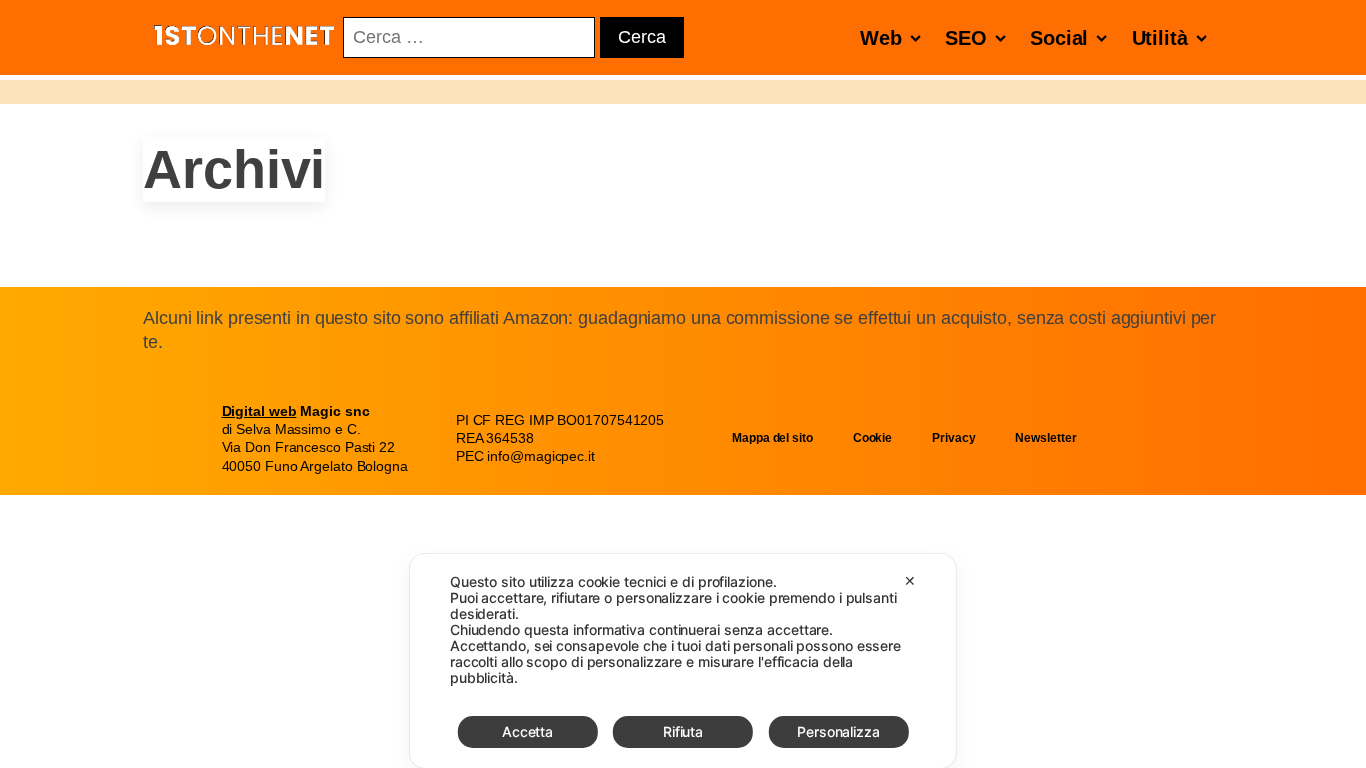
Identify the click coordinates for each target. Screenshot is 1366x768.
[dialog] (683, 661)
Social (1059, 38)
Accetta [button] (527, 731)
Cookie (872, 438)
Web (881, 38)
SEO (966, 38)
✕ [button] (910, 580)
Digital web (259, 411)
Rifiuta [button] (683, 731)
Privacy (953, 438)
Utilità (1160, 38)
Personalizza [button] (838, 731)
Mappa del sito (772, 438)
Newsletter (1045, 438)
